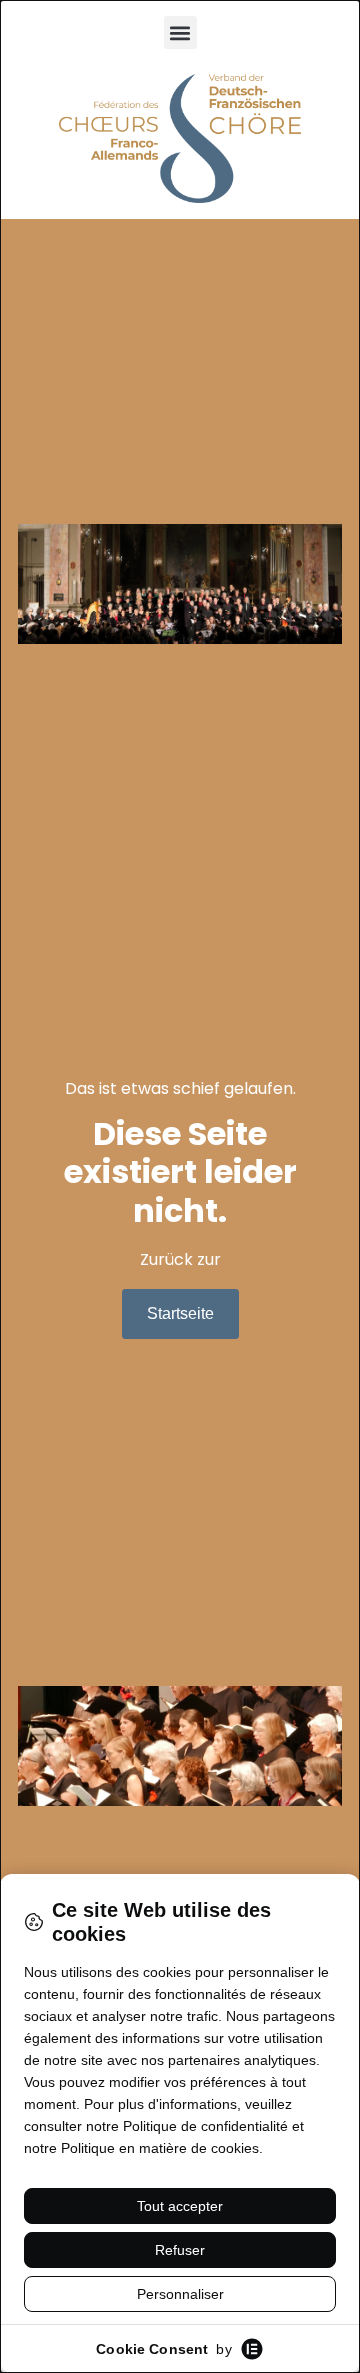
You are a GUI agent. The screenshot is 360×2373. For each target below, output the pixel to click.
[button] (180, 32)
